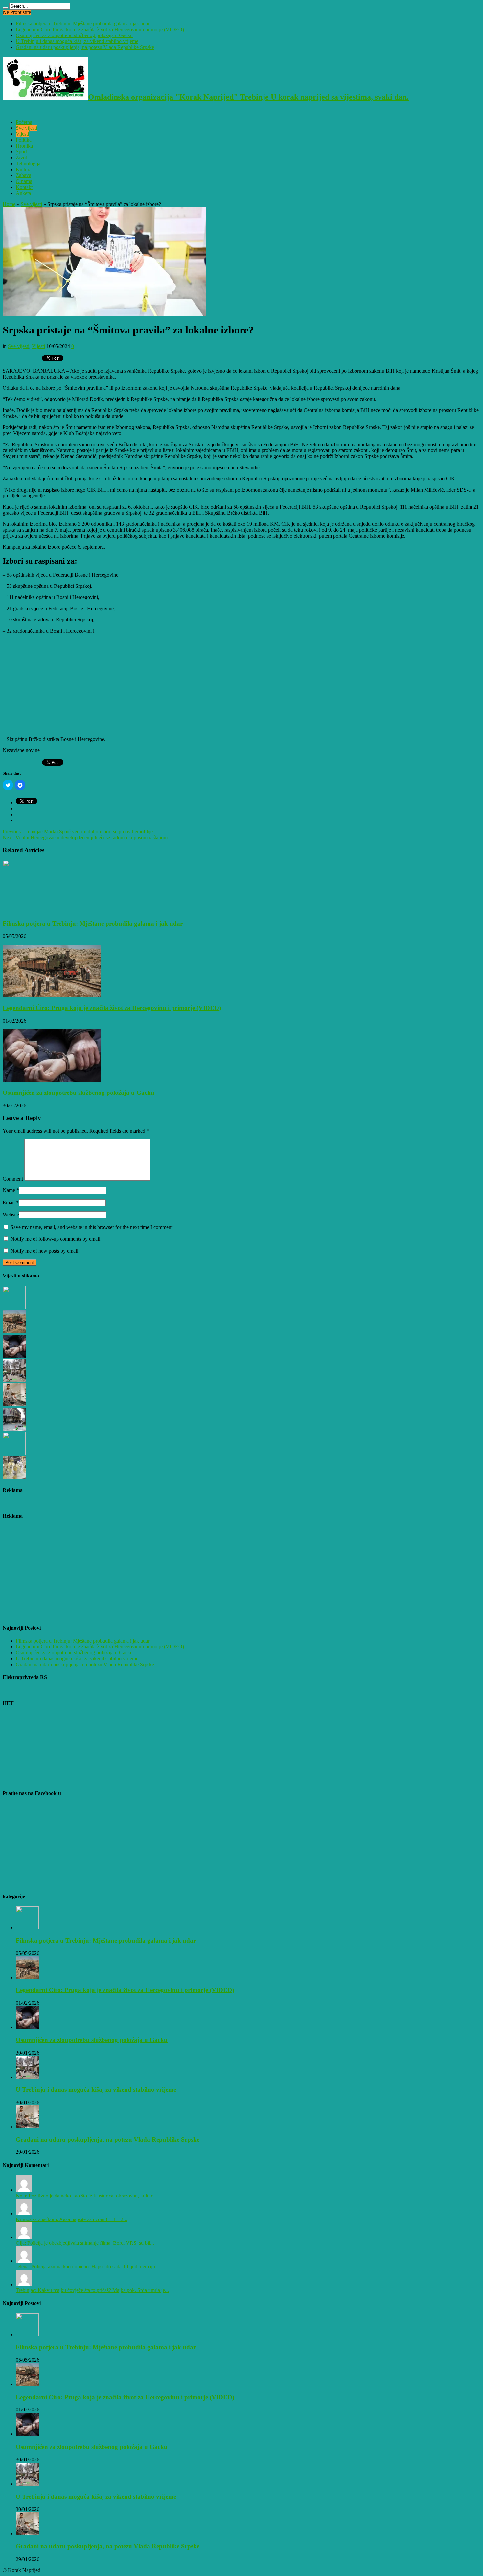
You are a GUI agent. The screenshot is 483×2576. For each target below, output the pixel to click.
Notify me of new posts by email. (45, 1251)
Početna (24, 122)
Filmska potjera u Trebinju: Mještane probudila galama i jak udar (83, 23)
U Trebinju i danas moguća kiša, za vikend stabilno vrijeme (77, 41)
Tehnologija (28, 163)
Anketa (23, 193)
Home (9, 204)
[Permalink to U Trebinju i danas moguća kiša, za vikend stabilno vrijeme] (27, 2077)
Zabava (23, 175)
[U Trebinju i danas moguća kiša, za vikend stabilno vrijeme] (14, 1380)
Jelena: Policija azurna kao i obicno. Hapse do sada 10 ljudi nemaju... (87, 2267)
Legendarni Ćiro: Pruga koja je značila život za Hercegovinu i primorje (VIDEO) (100, 29)
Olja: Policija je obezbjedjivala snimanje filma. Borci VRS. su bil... (85, 2243)
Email (9, 1202)
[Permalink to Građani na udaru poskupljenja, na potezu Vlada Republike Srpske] (27, 2127)
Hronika (24, 146)
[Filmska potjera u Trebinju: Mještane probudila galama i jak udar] (14, 1307)
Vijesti (22, 134)
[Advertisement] (200, 685)
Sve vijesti (26, 128)
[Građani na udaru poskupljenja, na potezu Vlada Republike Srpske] (14, 1404)
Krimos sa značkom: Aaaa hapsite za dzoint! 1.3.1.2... (71, 2219)
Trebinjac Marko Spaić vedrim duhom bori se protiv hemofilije (78, 831)
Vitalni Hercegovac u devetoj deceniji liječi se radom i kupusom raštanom (85, 837)
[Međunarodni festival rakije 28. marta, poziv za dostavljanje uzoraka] (14, 1477)
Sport (21, 152)
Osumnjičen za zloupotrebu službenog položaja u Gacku (74, 35)
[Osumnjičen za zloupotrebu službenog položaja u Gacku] (14, 1356)
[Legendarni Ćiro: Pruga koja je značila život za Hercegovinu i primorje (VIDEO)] (14, 1332)
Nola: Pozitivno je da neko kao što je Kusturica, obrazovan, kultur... (86, 2196)
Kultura (24, 169)
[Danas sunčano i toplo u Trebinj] (14, 1429)
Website (11, 1215)
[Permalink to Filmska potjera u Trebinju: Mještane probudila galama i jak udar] (52, 911)
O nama (24, 181)
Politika (24, 140)
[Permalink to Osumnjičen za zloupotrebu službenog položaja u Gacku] (52, 1080)
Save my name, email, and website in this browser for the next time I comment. (92, 1227)
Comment (13, 1179)
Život (21, 158)
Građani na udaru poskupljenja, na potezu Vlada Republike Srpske (85, 47)
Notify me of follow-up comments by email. (56, 1239)
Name (9, 1190)
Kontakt (24, 187)
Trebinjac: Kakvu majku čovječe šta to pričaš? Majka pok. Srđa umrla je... (92, 2290)
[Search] (5, 8)
